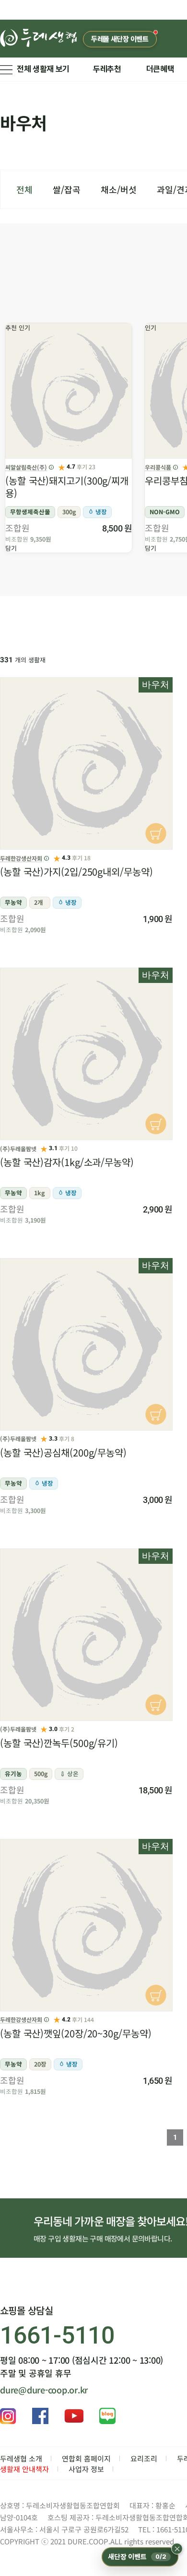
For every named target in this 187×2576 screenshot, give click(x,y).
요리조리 (144, 2458)
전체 (24, 189)
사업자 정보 (86, 2469)
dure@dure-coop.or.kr (44, 2390)
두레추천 (107, 69)
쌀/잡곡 (67, 189)
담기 (11, 548)
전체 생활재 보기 (43, 69)
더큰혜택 (160, 69)
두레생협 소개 (21, 2458)
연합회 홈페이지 (86, 2458)
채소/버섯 (119, 189)
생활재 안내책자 (24, 2469)
